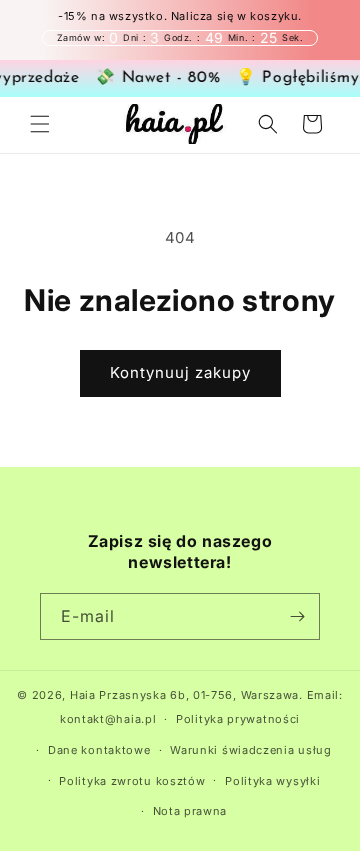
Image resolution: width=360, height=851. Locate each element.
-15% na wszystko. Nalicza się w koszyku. (180, 17)
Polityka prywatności (238, 719)
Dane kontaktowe (99, 750)
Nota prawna (190, 811)
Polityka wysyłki (272, 781)
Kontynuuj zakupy (180, 372)
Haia (83, 695)
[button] (40, 124)
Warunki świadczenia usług (251, 750)
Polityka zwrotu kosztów (132, 781)
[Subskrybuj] (297, 616)
